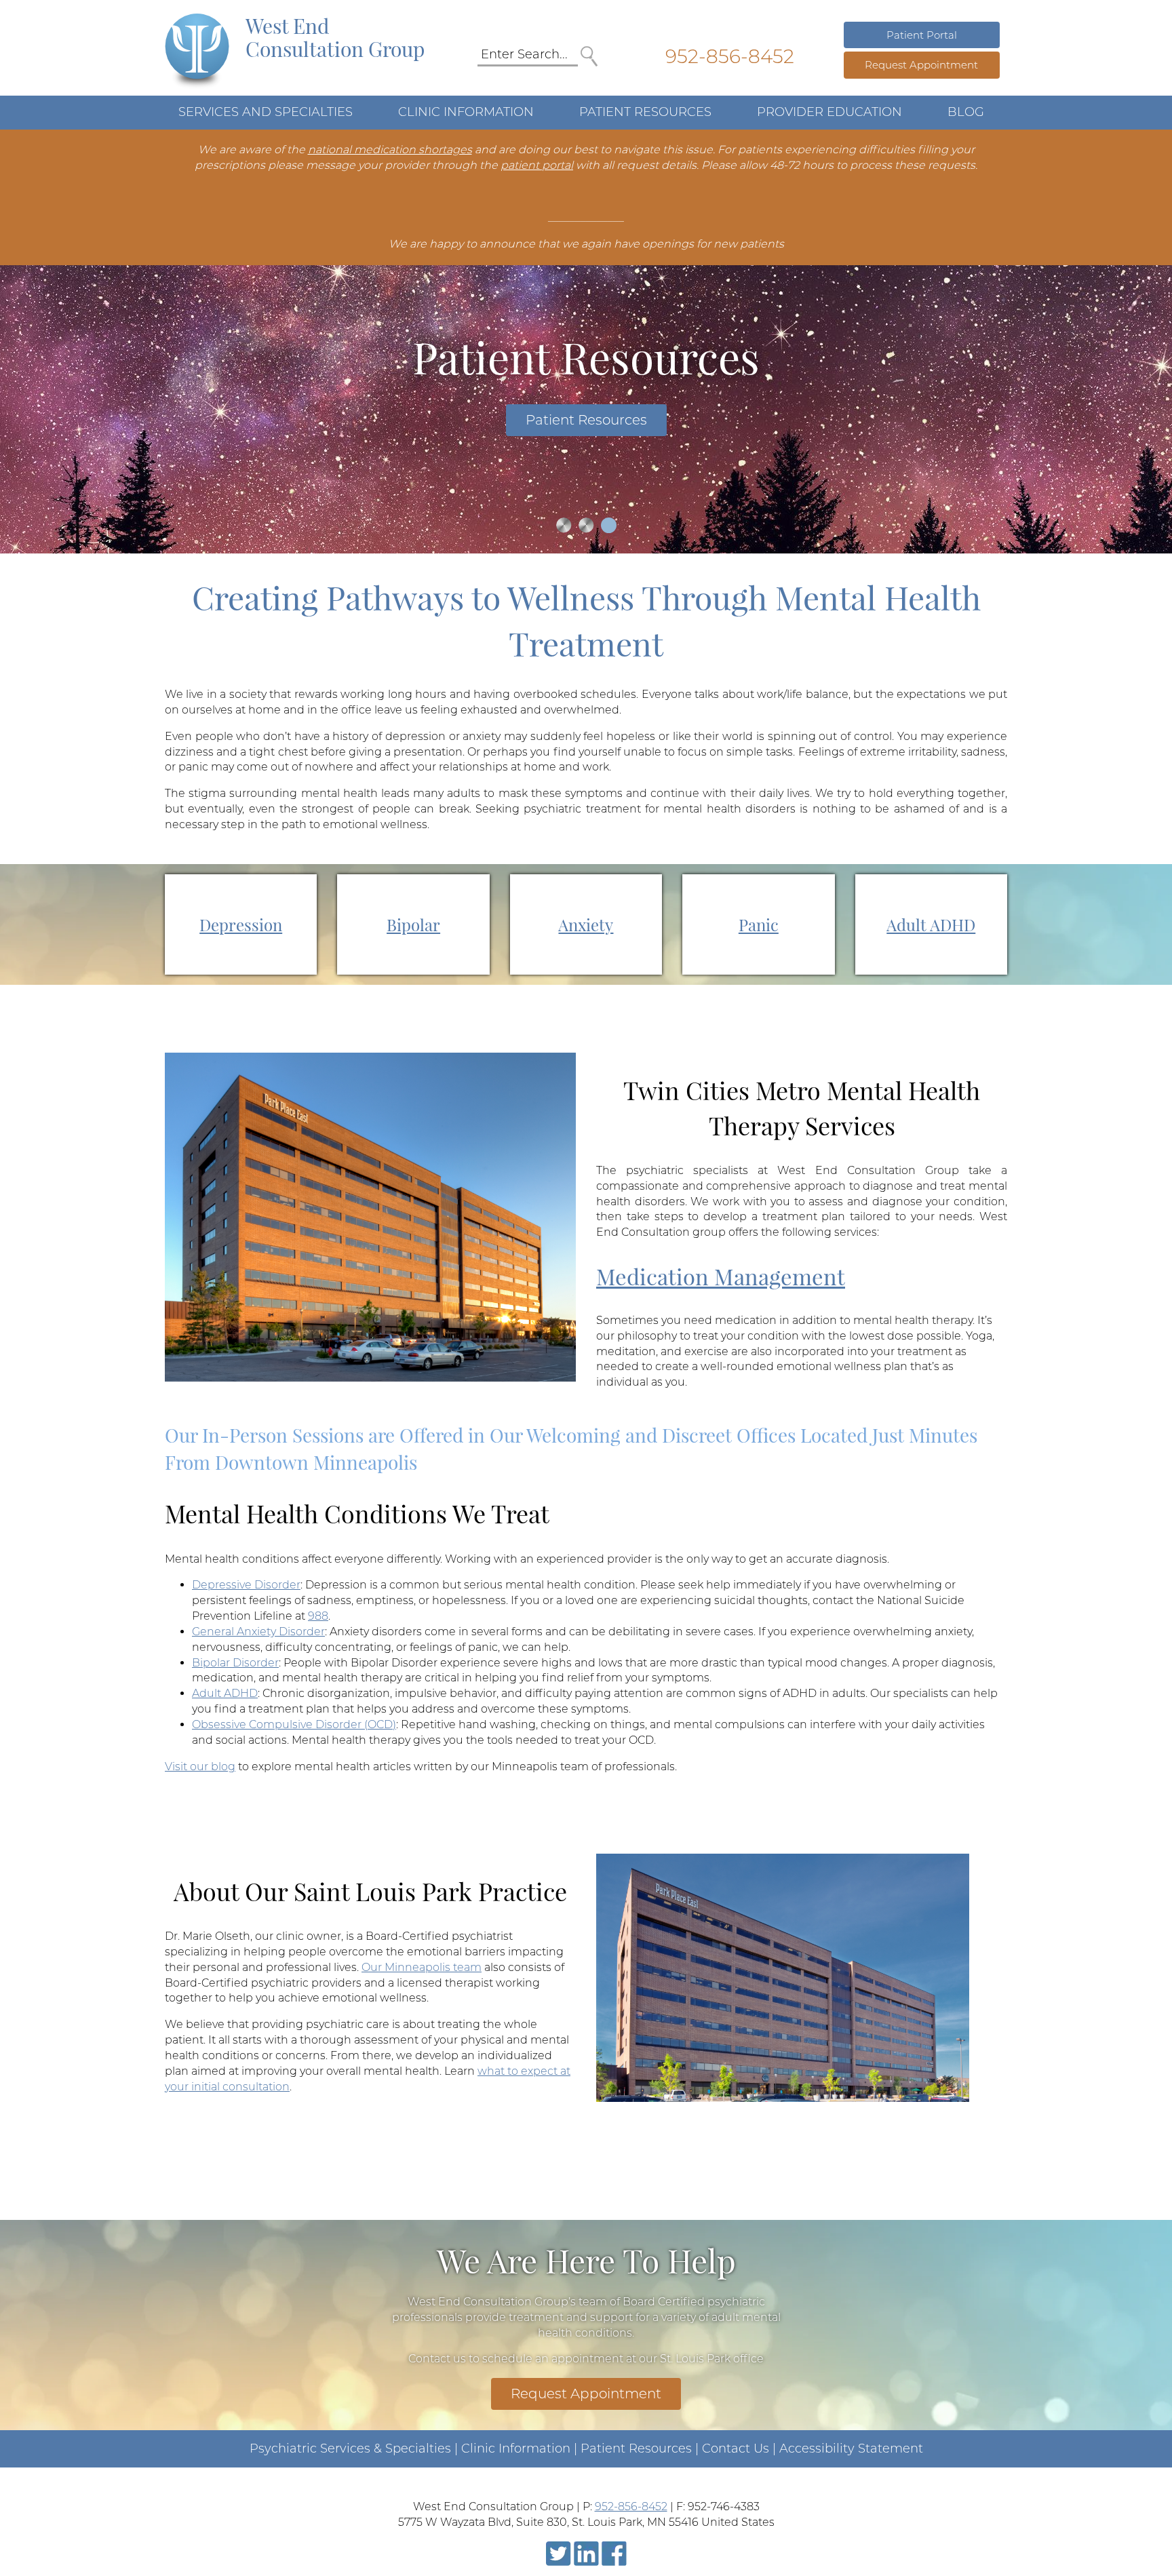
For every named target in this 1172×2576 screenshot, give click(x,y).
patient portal (537, 165)
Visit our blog (200, 1767)
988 (318, 1616)
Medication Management (721, 1276)
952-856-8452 (730, 56)
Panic (759, 924)
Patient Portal (922, 35)
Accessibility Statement (851, 2448)
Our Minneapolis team (422, 1967)
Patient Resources (586, 420)
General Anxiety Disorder (258, 1632)
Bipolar (413, 924)
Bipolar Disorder (235, 1663)
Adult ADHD (931, 924)
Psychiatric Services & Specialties (350, 2448)
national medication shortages (390, 150)
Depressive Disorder (246, 1585)
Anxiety (586, 924)
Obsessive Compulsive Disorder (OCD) (294, 1724)
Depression (241, 924)
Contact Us (736, 2448)
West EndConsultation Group (335, 37)
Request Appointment (921, 65)
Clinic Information (516, 2448)
